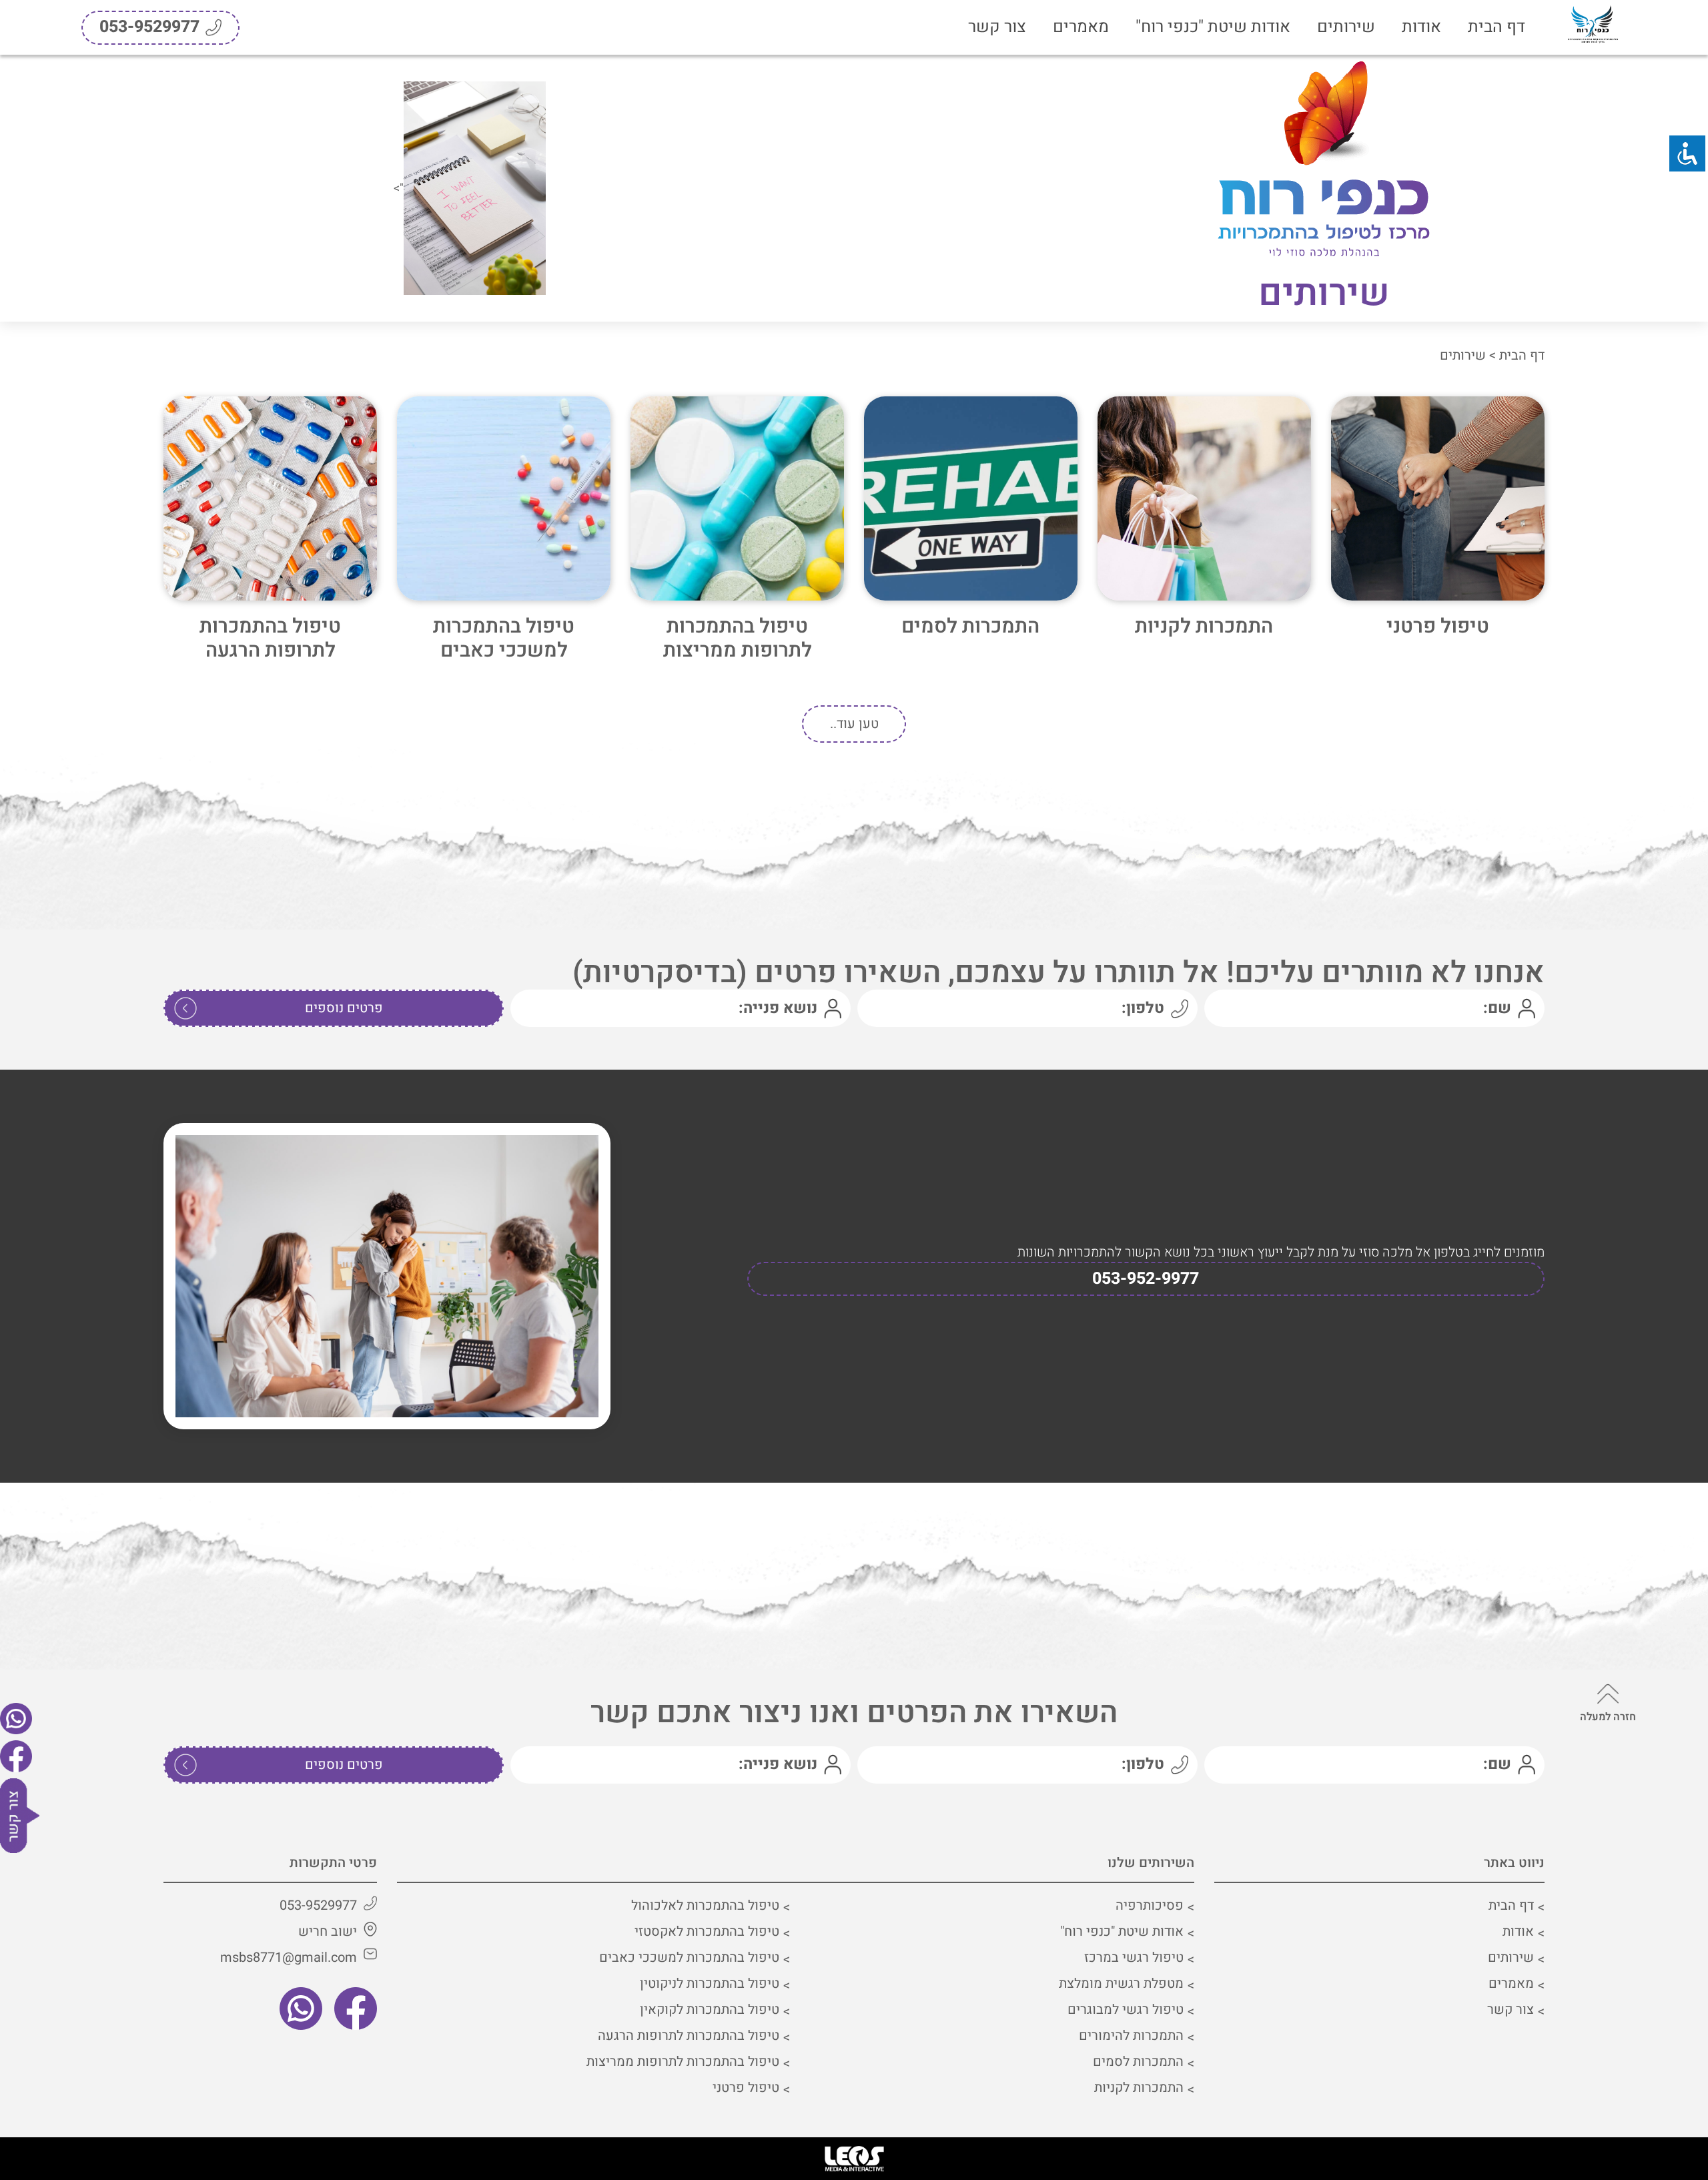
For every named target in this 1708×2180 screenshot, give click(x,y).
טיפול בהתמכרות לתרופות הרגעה (270, 639)
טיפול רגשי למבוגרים (1126, 2010)
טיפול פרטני (1438, 627)
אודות (1421, 27)
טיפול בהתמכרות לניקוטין (710, 1983)
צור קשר (997, 27)
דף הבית (1497, 27)
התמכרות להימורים (1131, 2036)
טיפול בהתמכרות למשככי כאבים (504, 639)
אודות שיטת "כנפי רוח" (1213, 27)
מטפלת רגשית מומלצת (1121, 1983)
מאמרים (1081, 27)
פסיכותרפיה (1150, 1905)
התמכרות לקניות (1204, 627)
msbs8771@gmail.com (289, 1957)
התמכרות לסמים (970, 627)
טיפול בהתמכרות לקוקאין (710, 2010)
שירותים (1346, 27)
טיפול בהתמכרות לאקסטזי (707, 1931)
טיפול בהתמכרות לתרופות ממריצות (738, 639)
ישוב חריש (328, 1931)
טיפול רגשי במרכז (1134, 1957)
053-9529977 (318, 1905)
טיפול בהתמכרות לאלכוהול (705, 1905)
